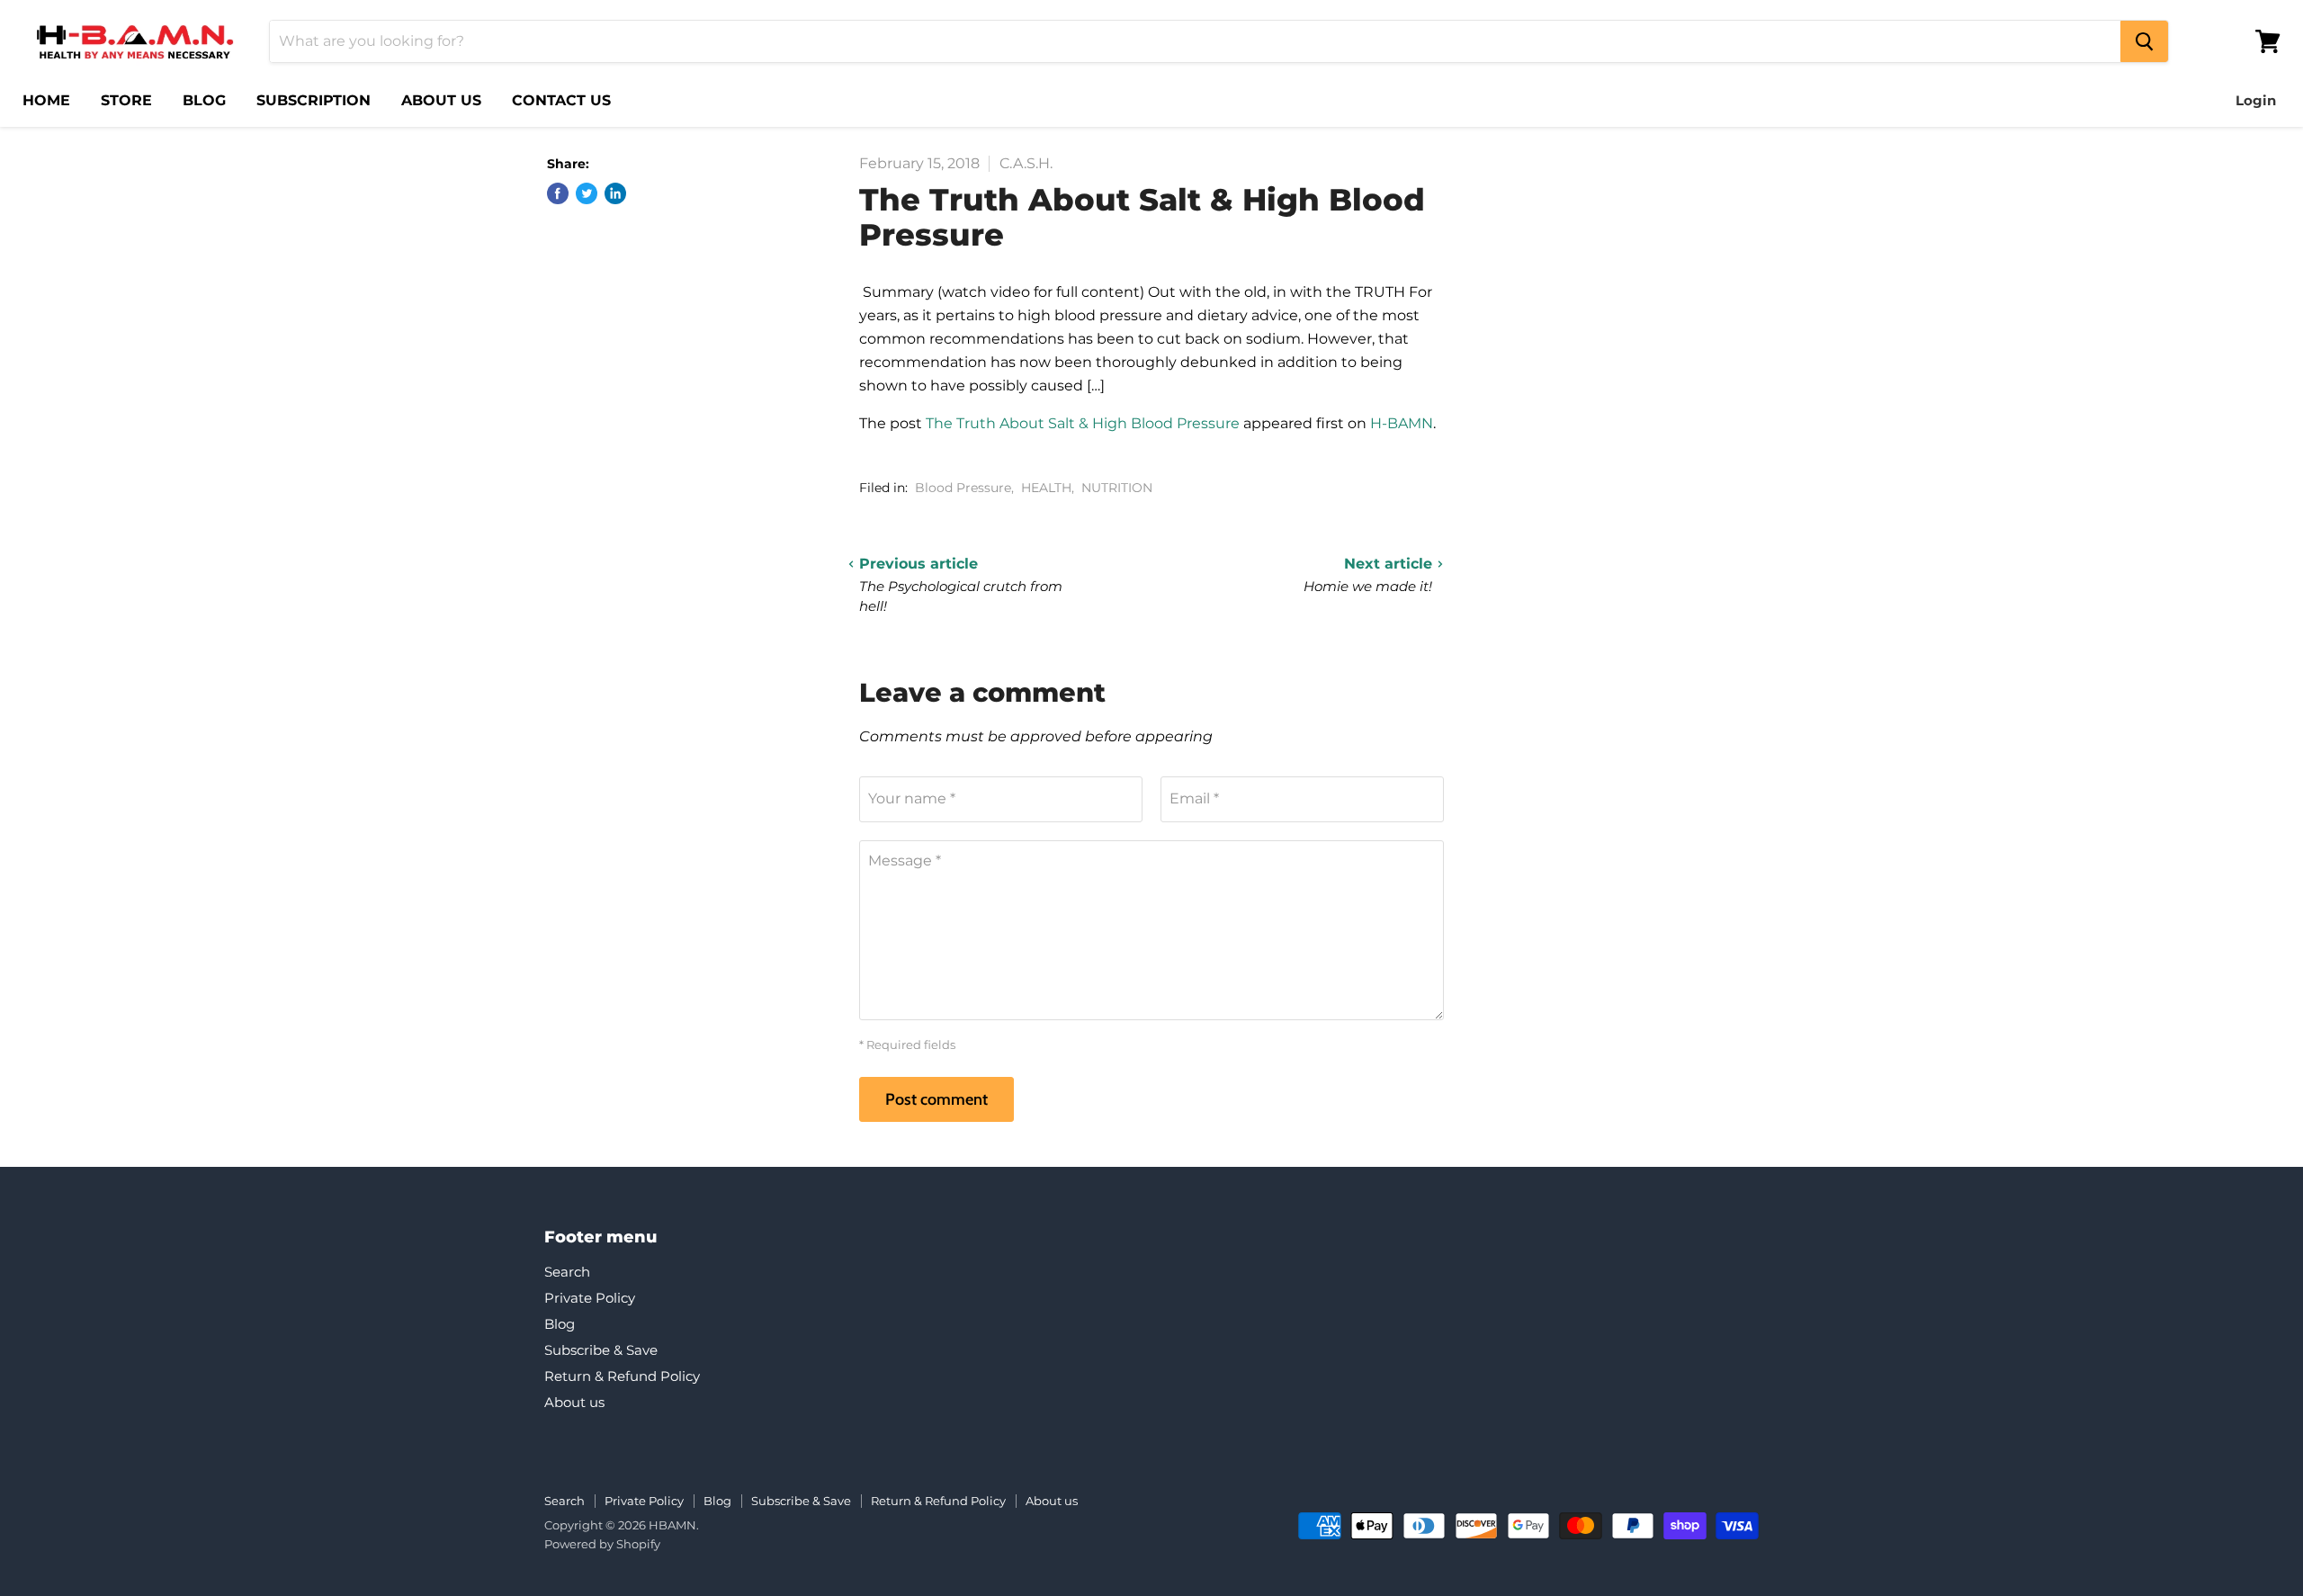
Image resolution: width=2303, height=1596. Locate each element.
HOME (46, 100)
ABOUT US (441, 100)
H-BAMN (1402, 423)
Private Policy (590, 1298)
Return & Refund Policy (622, 1376)
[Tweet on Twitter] (587, 193)
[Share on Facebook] (558, 193)
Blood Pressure (963, 488)
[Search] (2144, 41)
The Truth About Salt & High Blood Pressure (1083, 423)
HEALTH (1046, 488)
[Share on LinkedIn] (615, 193)
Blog (560, 1324)
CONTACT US (561, 100)
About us (574, 1402)
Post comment (936, 1099)
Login (2256, 100)
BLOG (204, 100)
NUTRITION (1117, 488)
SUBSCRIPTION (314, 100)
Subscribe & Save (601, 1350)
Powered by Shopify (602, 1544)
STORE (126, 100)
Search (567, 1272)
